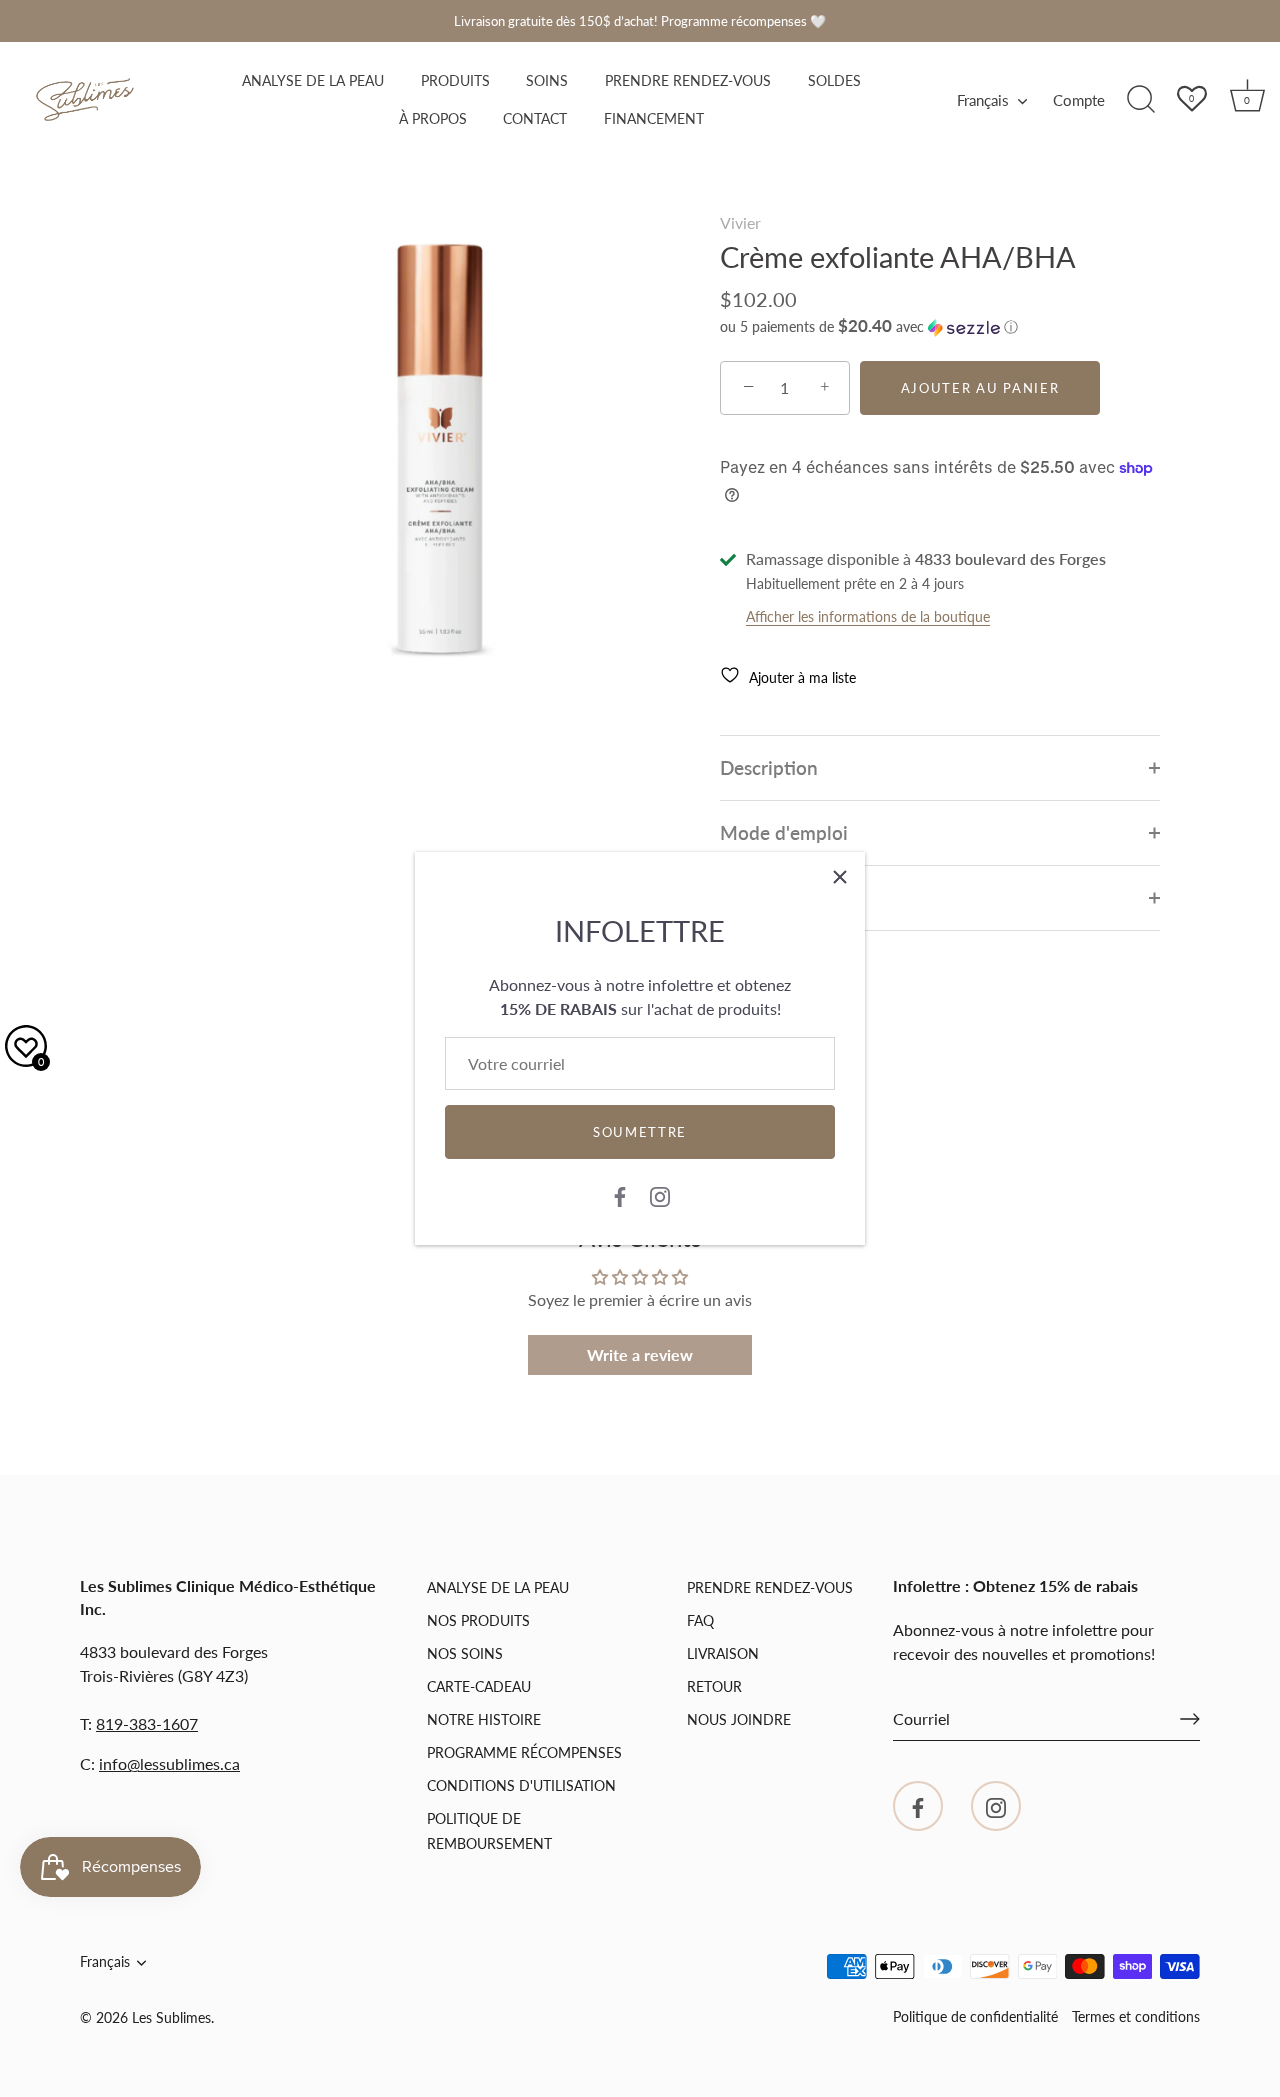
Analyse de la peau (313, 81)
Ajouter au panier (980, 388)
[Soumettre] (1190, 1719)
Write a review (640, 1354)
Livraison (723, 1653)
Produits (455, 81)
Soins (547, 81)
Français (983, 100)
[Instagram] (660, 1194)
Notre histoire (484, 1719)
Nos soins (465, 1653)
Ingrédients (767, 897)
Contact (535, 119)
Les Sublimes (171, 2018)
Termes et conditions (1136, 2017)
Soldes (834, 81)
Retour (714, 1686)
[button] (869, 327)
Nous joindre (739, 1719)
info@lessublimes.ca (169, 1763)
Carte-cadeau (479, 1686)
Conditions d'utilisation (521, 1785)
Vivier (740, 222)
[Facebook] (620, 1194)
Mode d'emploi (784, 832)
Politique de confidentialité (975, 2017)
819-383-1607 (147, 1723)
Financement (654, 119)
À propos (433, 119)
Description (769, 767)
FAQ (700, 1620)
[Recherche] (1141, 100)
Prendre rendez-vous (688, 81)
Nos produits (478, 1620)
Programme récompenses (524, 1752)
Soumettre (640, 1132)
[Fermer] (840, 877)
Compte (1079, 100)
